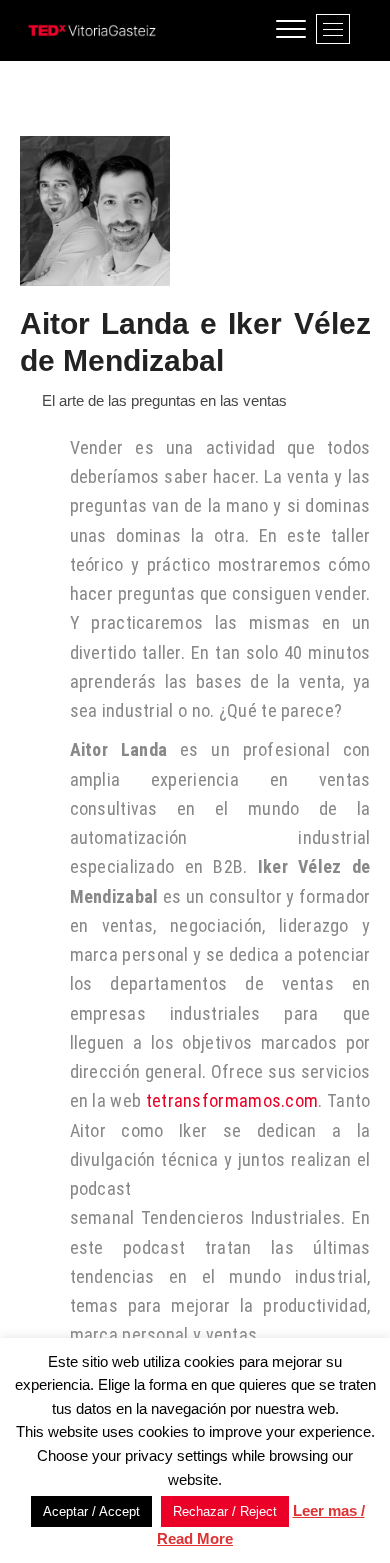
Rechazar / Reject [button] (225, 1511)
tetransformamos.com (232, 1100)
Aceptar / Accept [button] (91, 1511)
